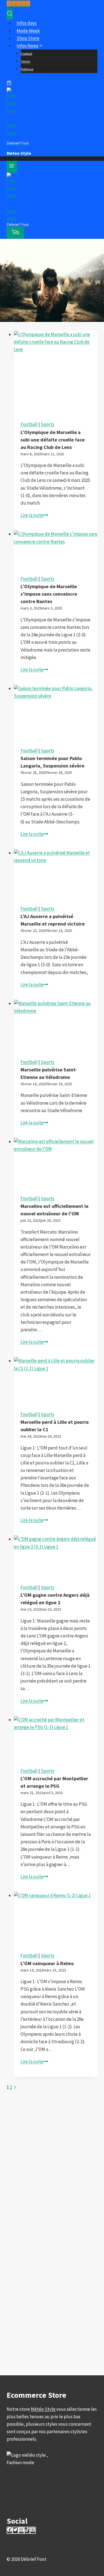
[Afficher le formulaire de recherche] (10, 14)
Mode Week (28, 31)
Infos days (27, 23)
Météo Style (44, 2409)
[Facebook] (9, 4)
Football (26, 54)
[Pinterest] (28, 4)
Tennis (26, 61)
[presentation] (56, 373)
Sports (48, 424)
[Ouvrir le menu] (12, 167)
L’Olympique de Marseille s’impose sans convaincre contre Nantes (49, 594)
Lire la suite (34, 515)
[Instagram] (18, 4)
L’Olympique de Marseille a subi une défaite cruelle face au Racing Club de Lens (53, 440)
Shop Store (28, 38)
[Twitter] (14, 4)
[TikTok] (23, 4)
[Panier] (9, 84)
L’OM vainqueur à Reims (47, 1963)
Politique (27, 69)
